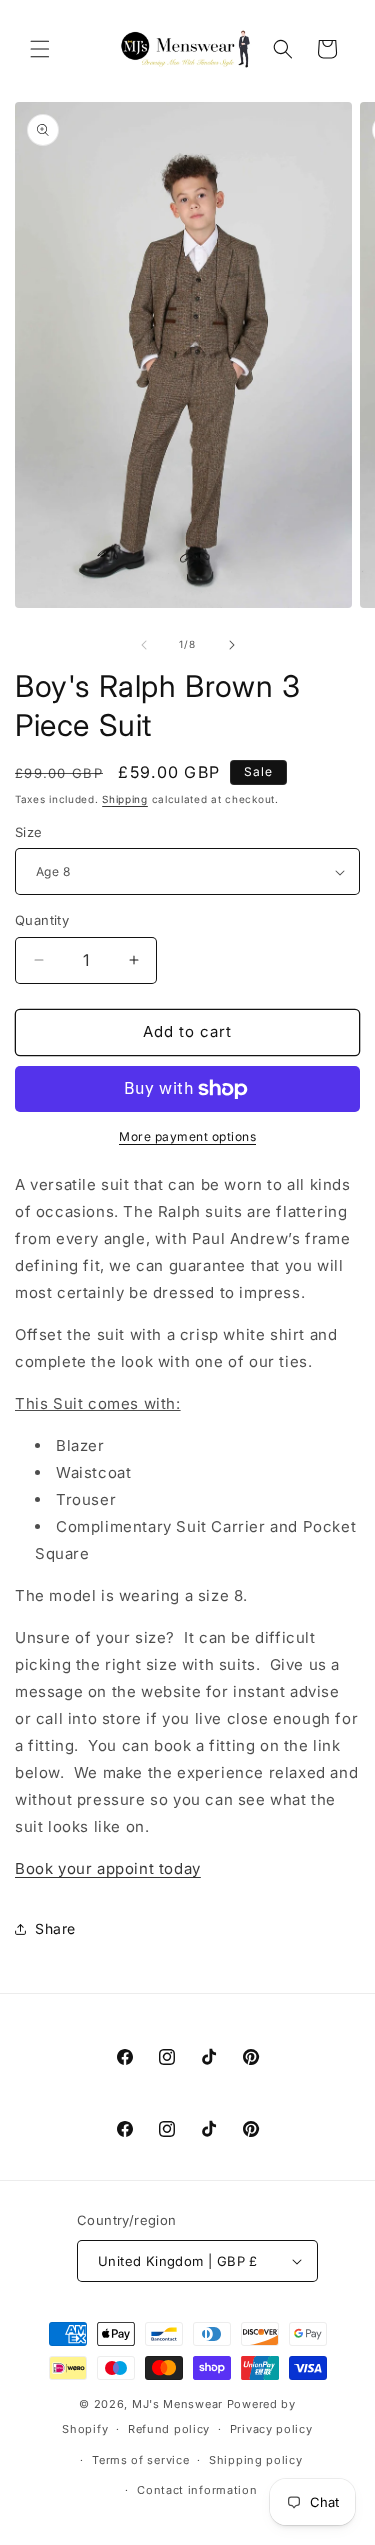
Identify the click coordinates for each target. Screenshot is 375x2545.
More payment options (187, 1136)
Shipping (125, 799)
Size (29, 832)
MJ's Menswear (179, 2404)
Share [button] (55, 1928)
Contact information (197, 2490)
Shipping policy (256, 2460)
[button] (40, 49)
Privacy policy (271, 2429)
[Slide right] (232, 645)
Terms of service (140, 2460)
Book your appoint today (108, 1868)
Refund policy (169, 2429)
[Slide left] (144, 645)
